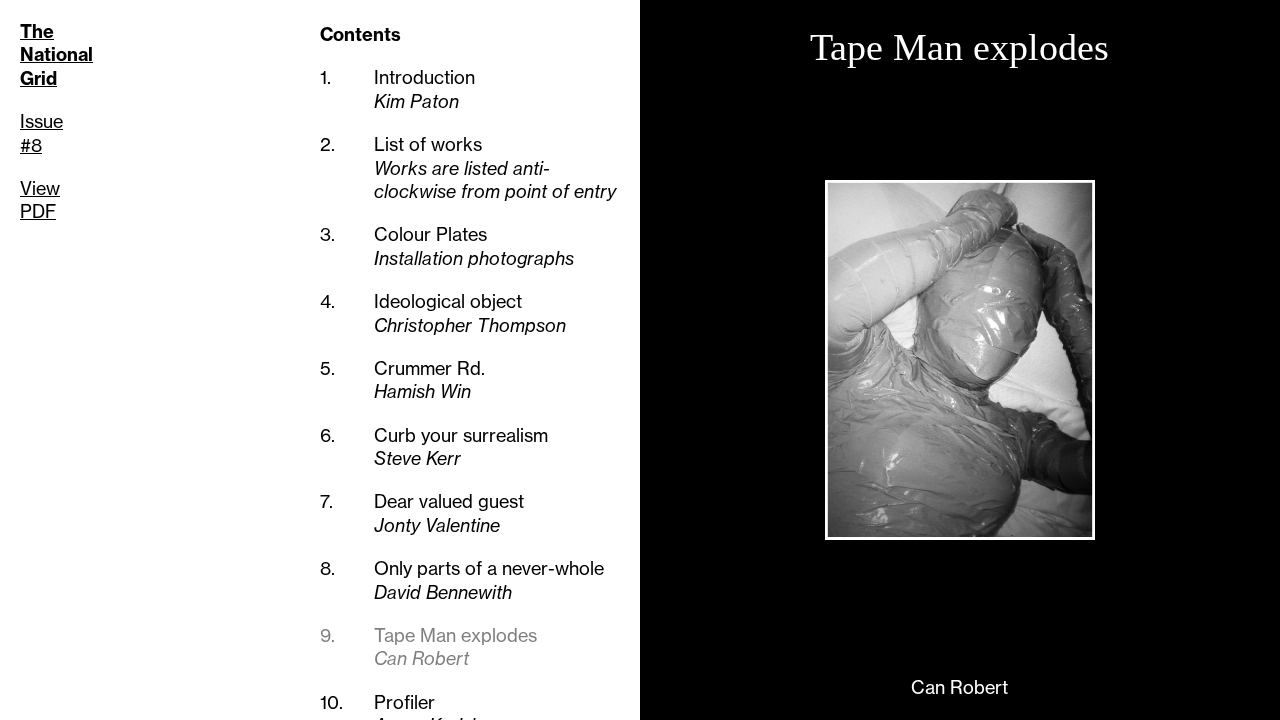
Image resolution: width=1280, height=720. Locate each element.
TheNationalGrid (56, 55)
